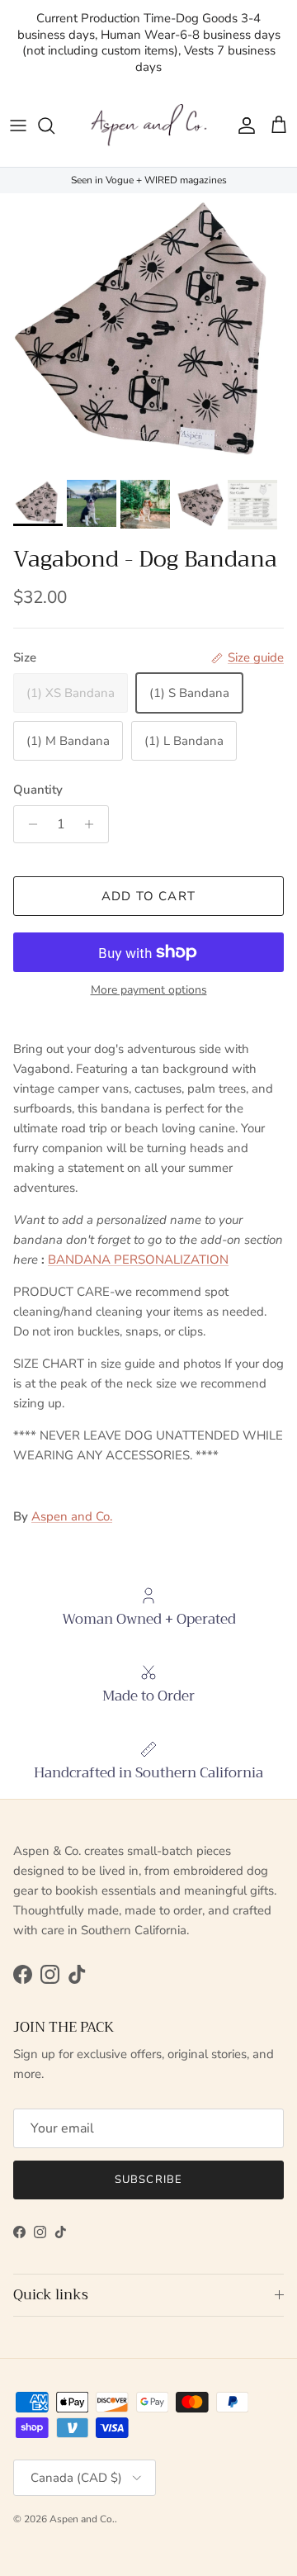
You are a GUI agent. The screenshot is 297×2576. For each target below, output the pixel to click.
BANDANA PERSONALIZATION (138, 1260)
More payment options (149, 991)
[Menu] (18, 126)
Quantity (38, 790)
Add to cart (148, 896)
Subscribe (148, 2180)
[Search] (54, 126)
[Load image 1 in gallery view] (148, 332)
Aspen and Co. (72, 1516)
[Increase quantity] (94, 824)
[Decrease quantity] (28, 824)
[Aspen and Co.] (148, 126)
